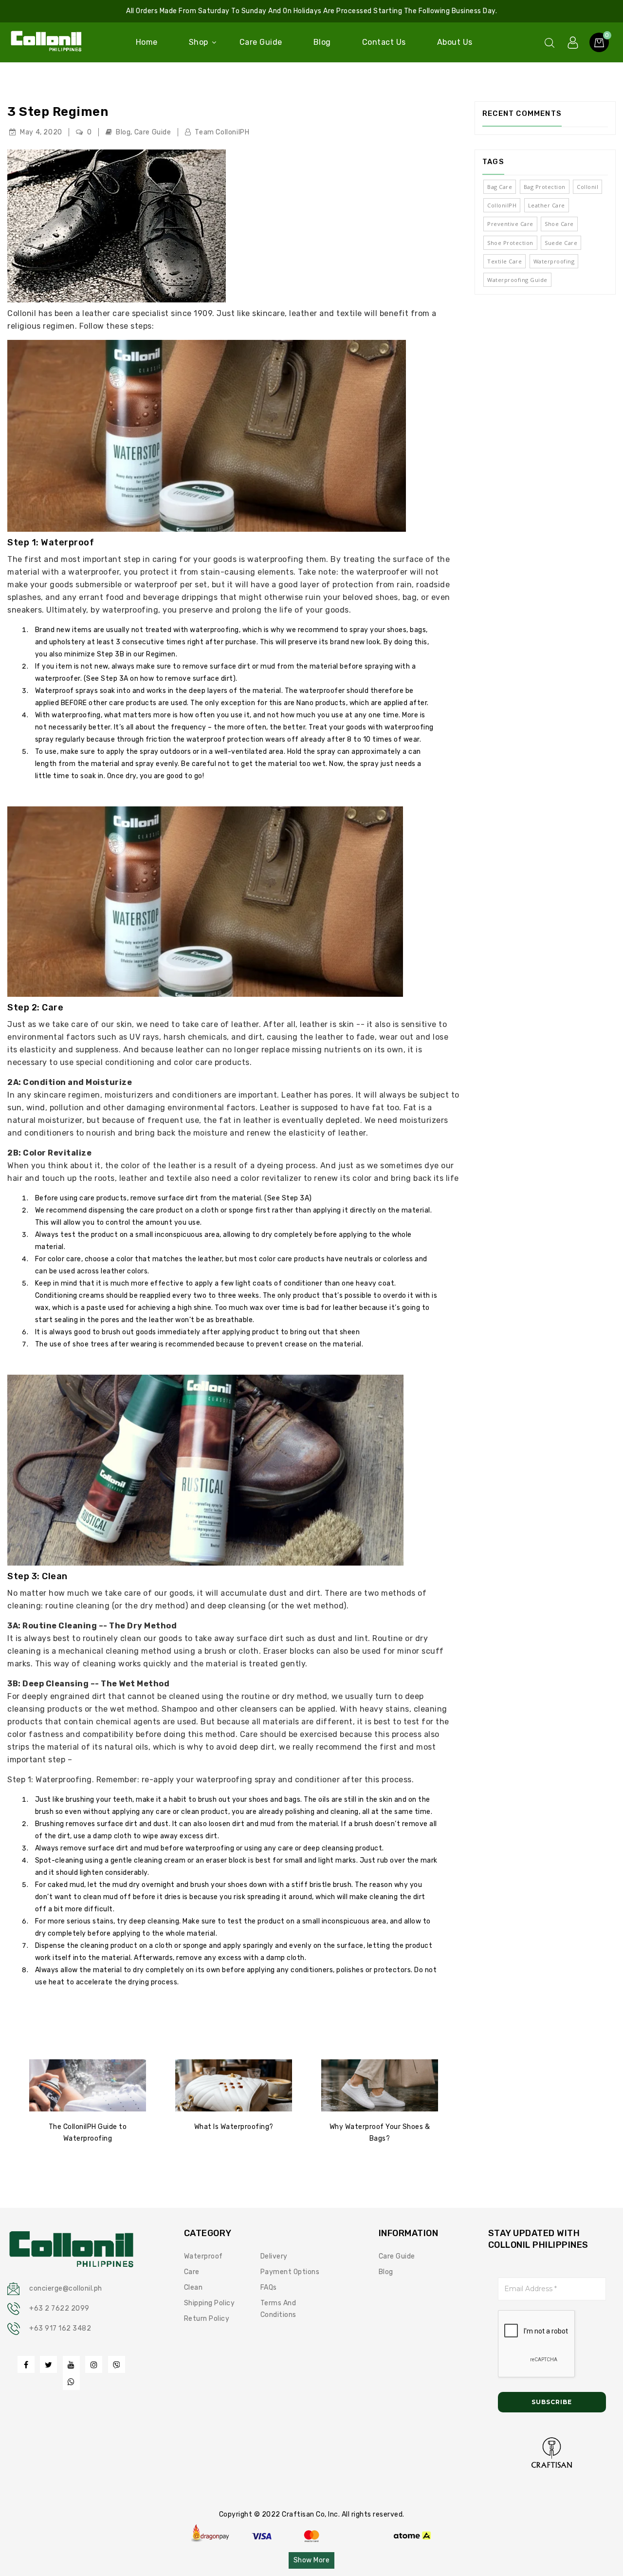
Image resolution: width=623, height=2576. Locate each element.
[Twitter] (48, 2364)
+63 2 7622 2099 (59, 2308)
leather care (547, 205)
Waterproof (203, 2256)
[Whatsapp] (71, 2381)
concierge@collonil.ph (66, 2288)
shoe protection (510, 243)
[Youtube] (71, 2364)
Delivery (274, 2256)
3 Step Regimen (58, 112)
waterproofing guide (517, 280)
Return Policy (207, 2319)
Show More (312, 2560)
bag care (500, 187)
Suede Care (561, 243)
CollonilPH (502, 205)
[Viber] (117, 2364)
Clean (193, 2287)
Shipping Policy (210, 2303)
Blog (123, 132)
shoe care (559, 224)
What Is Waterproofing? (234, 2127)
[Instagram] (94, 2364)
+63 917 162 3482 (60, 2328)
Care (192, 2272)
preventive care (510, 224)
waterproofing (554, 261)
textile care (504, 261)
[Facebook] (26, 2364)
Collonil (587, 187)
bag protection (545, 187)
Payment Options (290, 2272)
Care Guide (153, 132)
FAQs (269, 2287)
